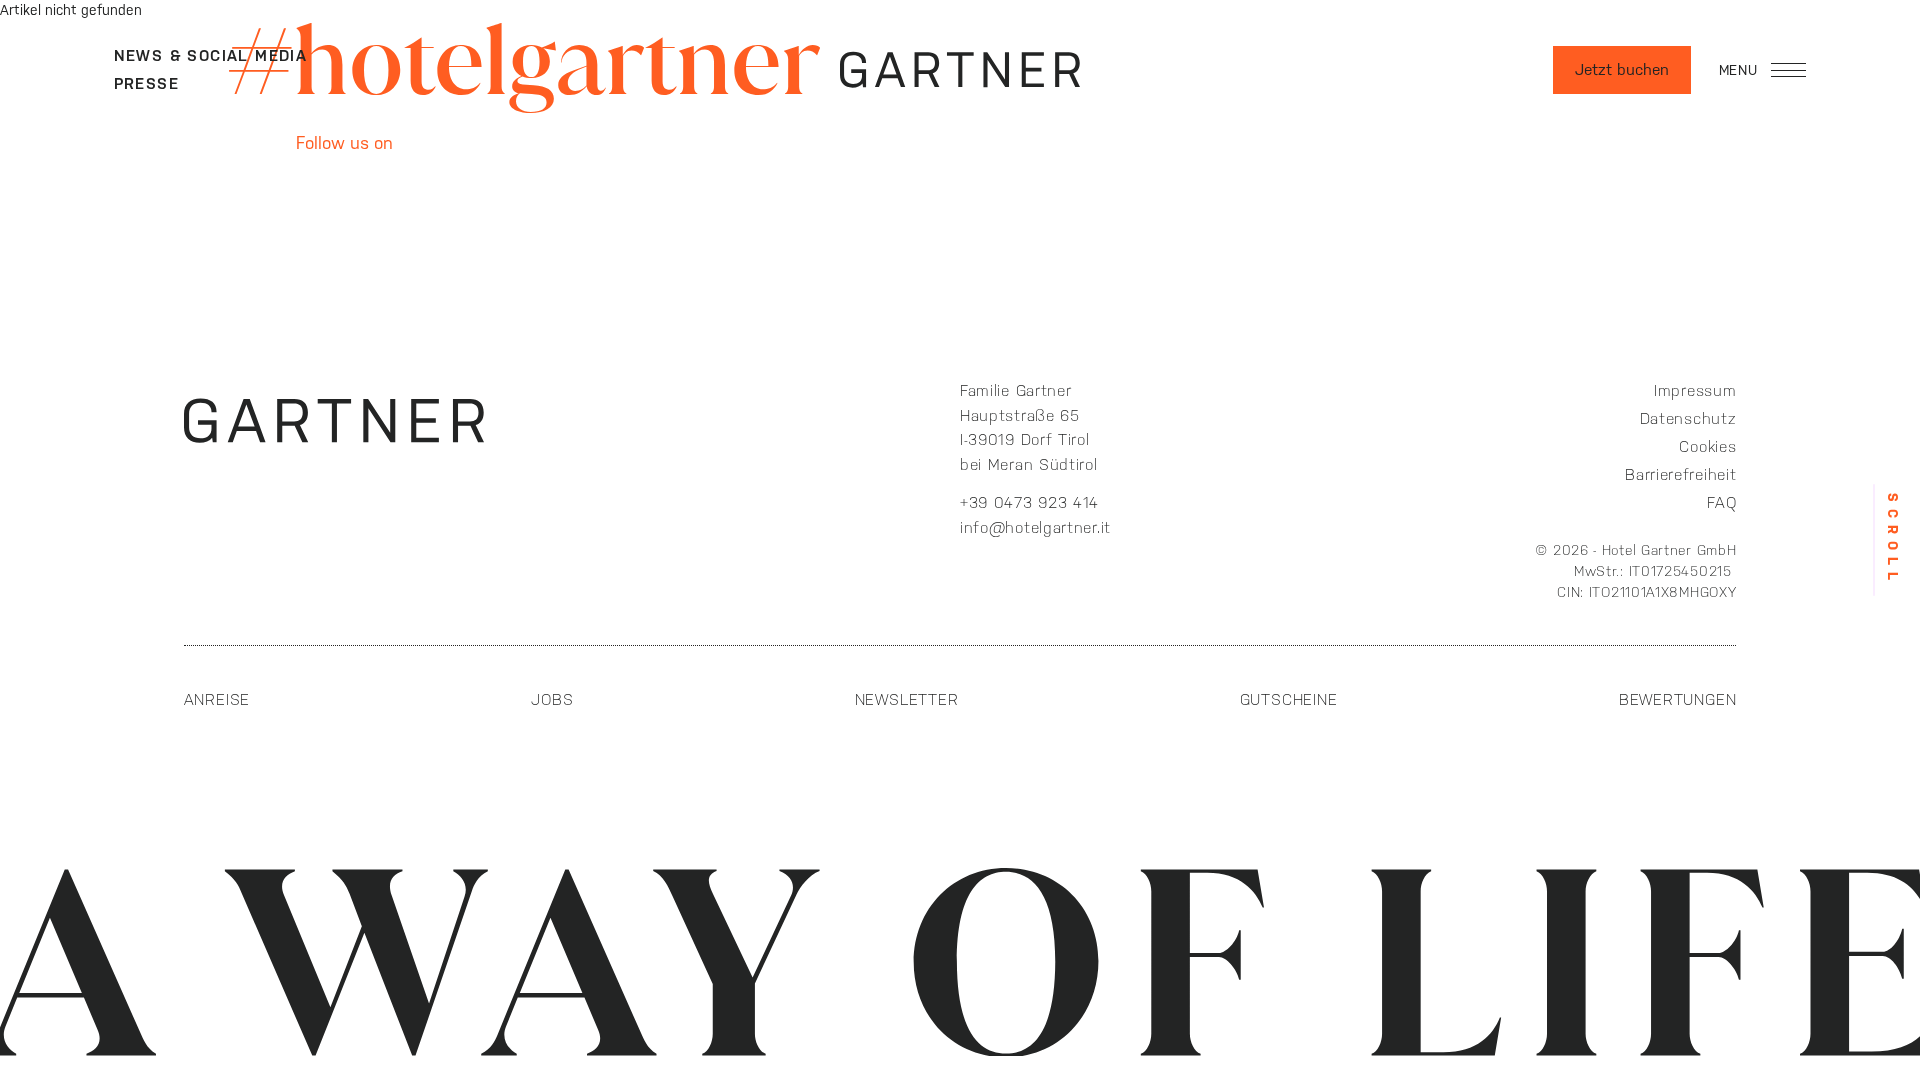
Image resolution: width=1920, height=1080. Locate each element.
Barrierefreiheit (1680, 474)
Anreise (217, 699)
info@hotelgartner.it (1035, 527)
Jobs (552, 699)
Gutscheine (1289, 699)
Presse (146, 83)
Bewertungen (1678, 699)
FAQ (1721, 502)
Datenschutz (1688, 418)
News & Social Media (211, 55)
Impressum (1695, 390)
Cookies (1707, 446)
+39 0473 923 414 (1032, 502)
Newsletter (907, 699)
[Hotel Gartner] (960, 70)
